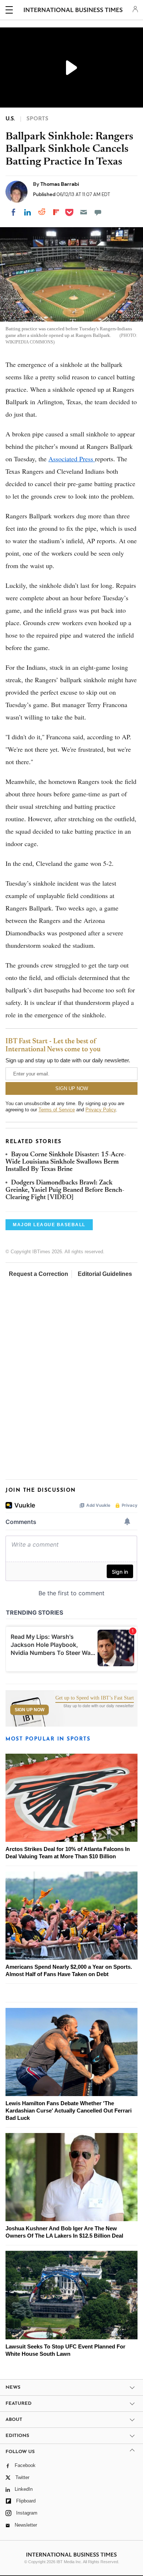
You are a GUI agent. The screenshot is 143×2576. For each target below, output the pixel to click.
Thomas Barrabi (60, 184)
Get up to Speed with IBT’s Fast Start (95, 1698)
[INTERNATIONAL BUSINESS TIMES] (73, 11)
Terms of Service (57, 1110)
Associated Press (72, 459)
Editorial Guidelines (105, 1274)
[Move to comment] (98, 212)
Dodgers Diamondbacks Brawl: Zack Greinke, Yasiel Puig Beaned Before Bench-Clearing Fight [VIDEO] (65, 1191)
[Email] (84, 212)
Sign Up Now (30, 1710)
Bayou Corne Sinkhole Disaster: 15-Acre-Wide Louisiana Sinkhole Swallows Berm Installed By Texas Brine (66, 1162)
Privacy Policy (101, 1110)
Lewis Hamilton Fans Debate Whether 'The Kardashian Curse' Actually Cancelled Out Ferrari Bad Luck (69, 2111)
